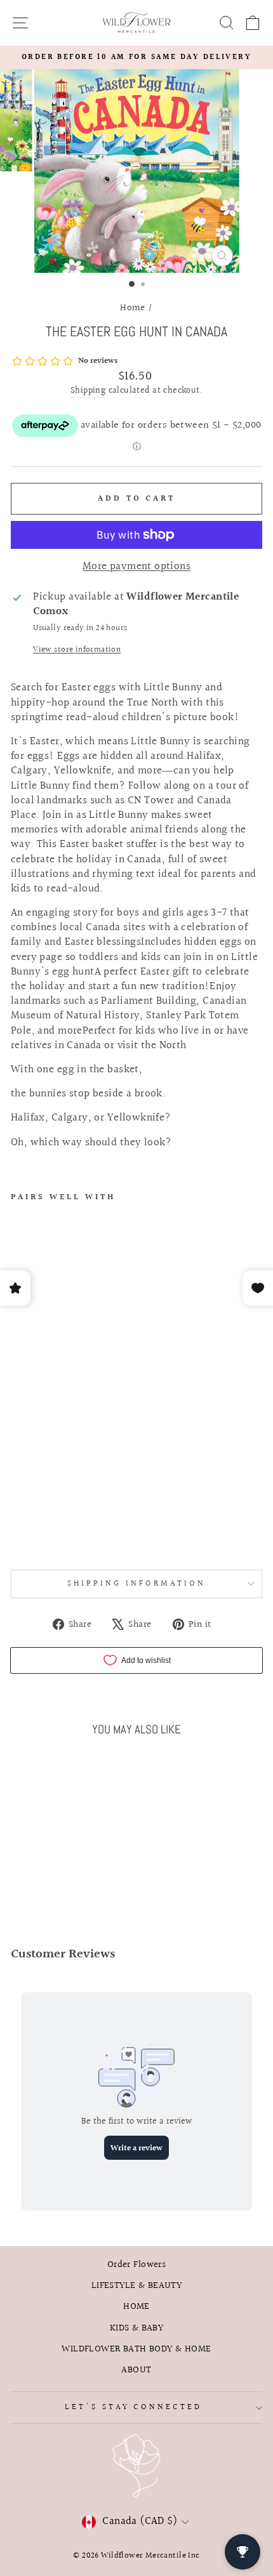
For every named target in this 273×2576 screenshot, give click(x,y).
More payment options (136, 567)
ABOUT (136, 2370)
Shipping (88, 391)
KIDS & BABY (137, 2328)
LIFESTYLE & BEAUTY (136, 2285)
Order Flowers (136, 2264)
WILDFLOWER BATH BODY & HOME (136, 2349)
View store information (77, 650)
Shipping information (136, 1584)
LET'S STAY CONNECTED (134, 2407)
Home (133, 308)
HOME (136, 2306)
